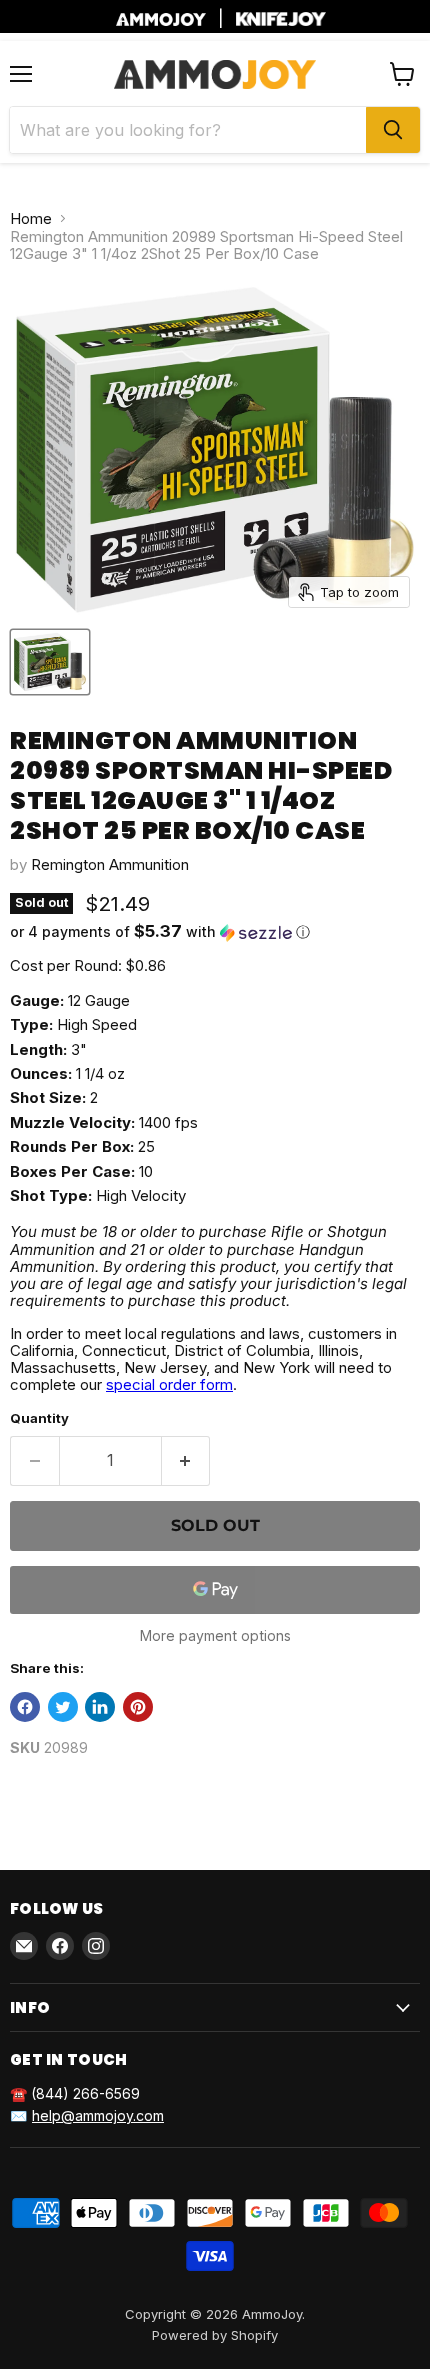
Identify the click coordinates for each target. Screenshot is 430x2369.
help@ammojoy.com (98, 2115)
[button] (215, 932)
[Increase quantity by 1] (186, 1461)
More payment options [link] (215, 1636)
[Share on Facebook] (25, 1707)
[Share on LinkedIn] (100, 1707)
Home (31, 218)
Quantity (39, 1418)
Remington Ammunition (110, 864)
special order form (169, 1384)
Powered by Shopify (215, 2335)
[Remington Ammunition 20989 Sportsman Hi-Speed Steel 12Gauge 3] (50, 662)
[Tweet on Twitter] (63, 1707)
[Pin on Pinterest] (138, 1707)
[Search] (393, 130)
